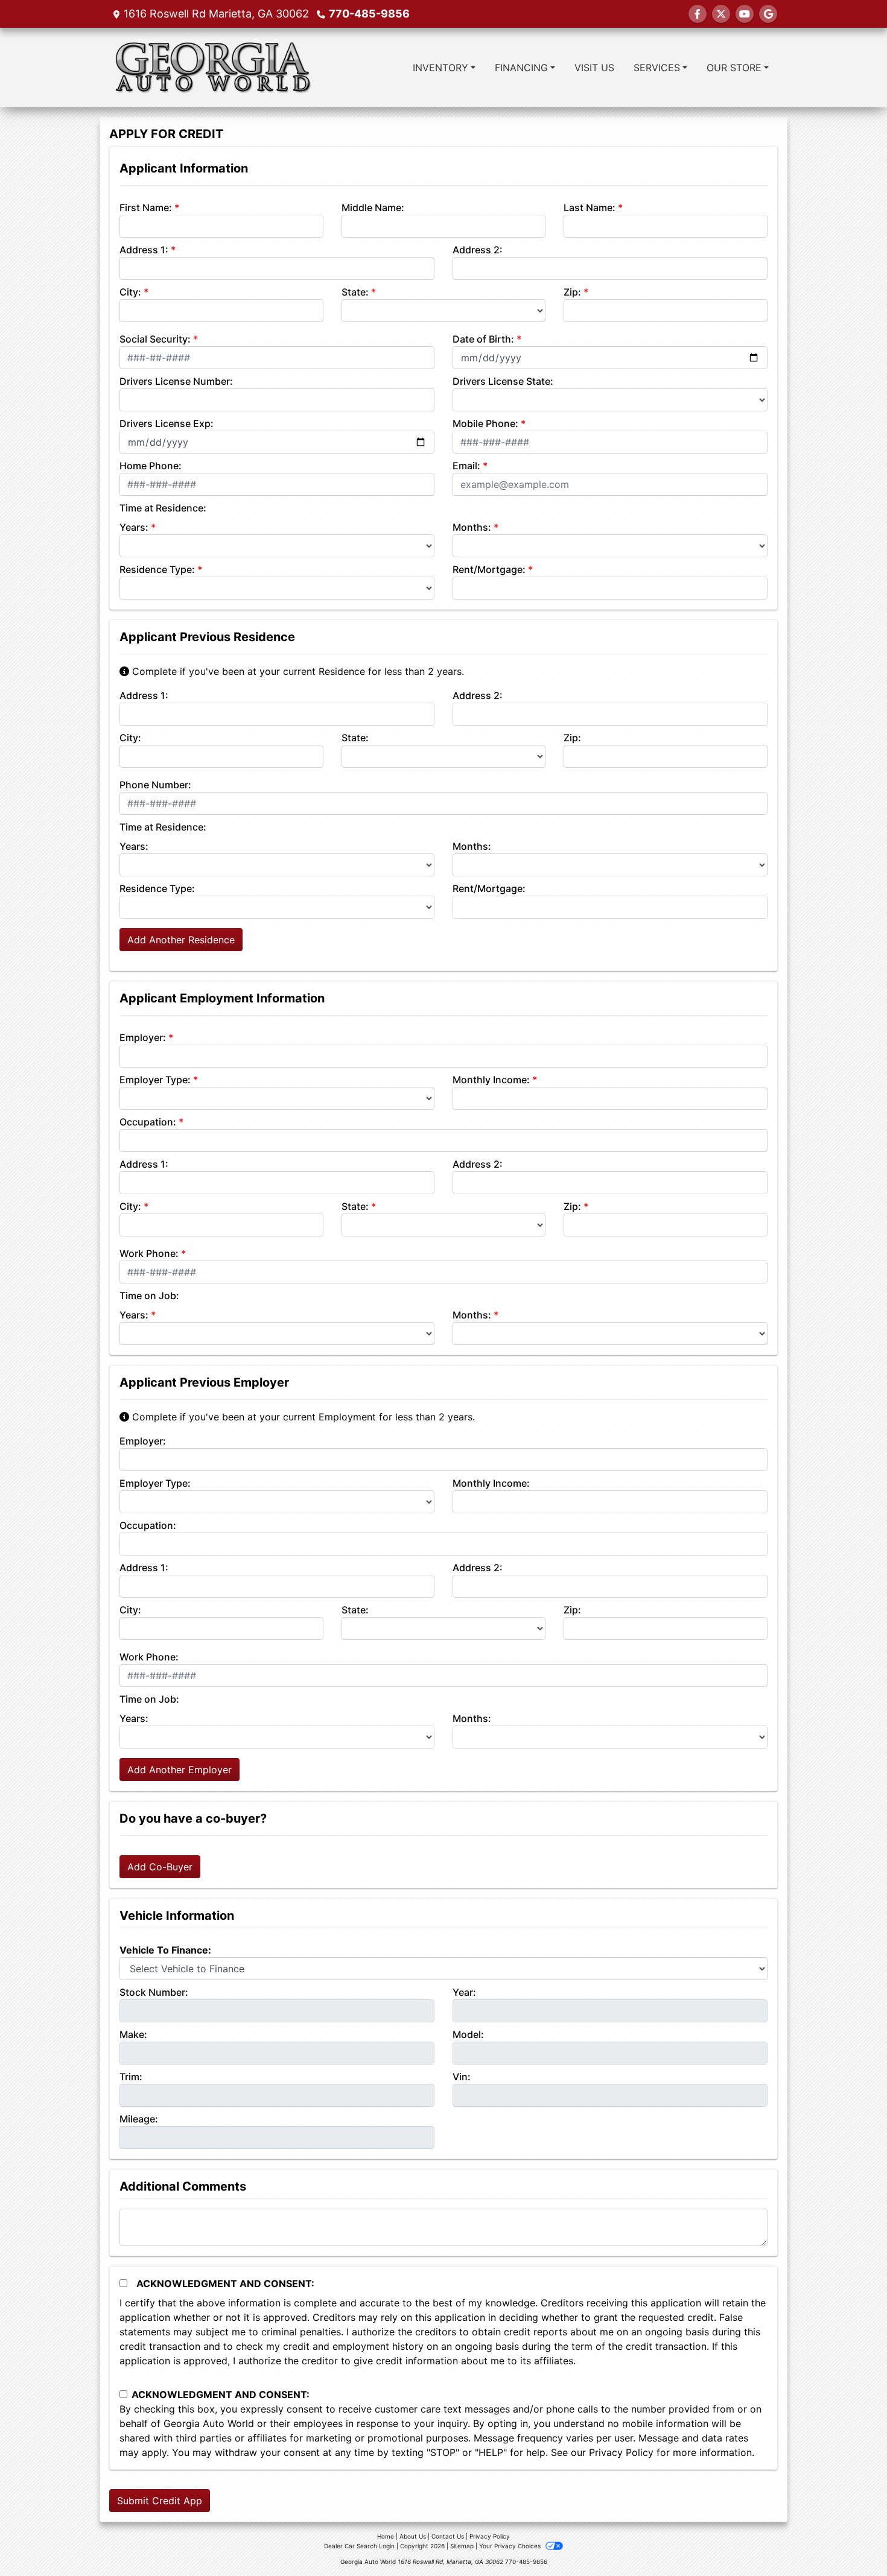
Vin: (462, 2077)
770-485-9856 (369, 14)
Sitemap (462, 2546)
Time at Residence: (163, 508)
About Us (413, 2536)
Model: (468, 2034)
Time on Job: (149, 1296)
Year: (464, 1992)
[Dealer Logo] (211, 68)
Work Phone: (149, 1253)
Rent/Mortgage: (489, 569)
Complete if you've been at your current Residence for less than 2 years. (297, 671)
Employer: (143, 1037)
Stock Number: (154, 1992)
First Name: (146, 207)
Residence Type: (157, 569)
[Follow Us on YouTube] (745, 14)
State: (355, 292)
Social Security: (155, 339)
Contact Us (448, 2536)
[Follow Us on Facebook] (698, 14)
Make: (133, 2034)
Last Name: (590, 207)
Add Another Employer (180, 1770)
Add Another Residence (181, 940)
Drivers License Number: (176, 381)
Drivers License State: (503, 381)
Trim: (131, 2077)
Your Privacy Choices (511, 2546)
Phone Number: (155, 785)
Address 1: (144, 250)
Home (386, 2536)
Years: (134, 527)
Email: (466, 466)
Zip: (572, 292)
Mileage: (139, 2119)
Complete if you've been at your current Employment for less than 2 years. (302, 1417)
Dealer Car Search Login (359, 2546)
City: (130, 292)
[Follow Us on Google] (768, 14)
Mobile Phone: (485, 423)
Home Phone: (151, 466)
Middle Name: (373, 207)
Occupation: (148, 1122)
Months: (472, 527)
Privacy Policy (621, 2452)
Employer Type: (155, 1080)
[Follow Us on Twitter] (721, 14)
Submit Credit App (160, 2501)
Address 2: (478, 250)
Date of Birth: (483, 339)
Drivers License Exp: (167, 423)
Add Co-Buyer (160, 1867)
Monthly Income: (491, 1080)
